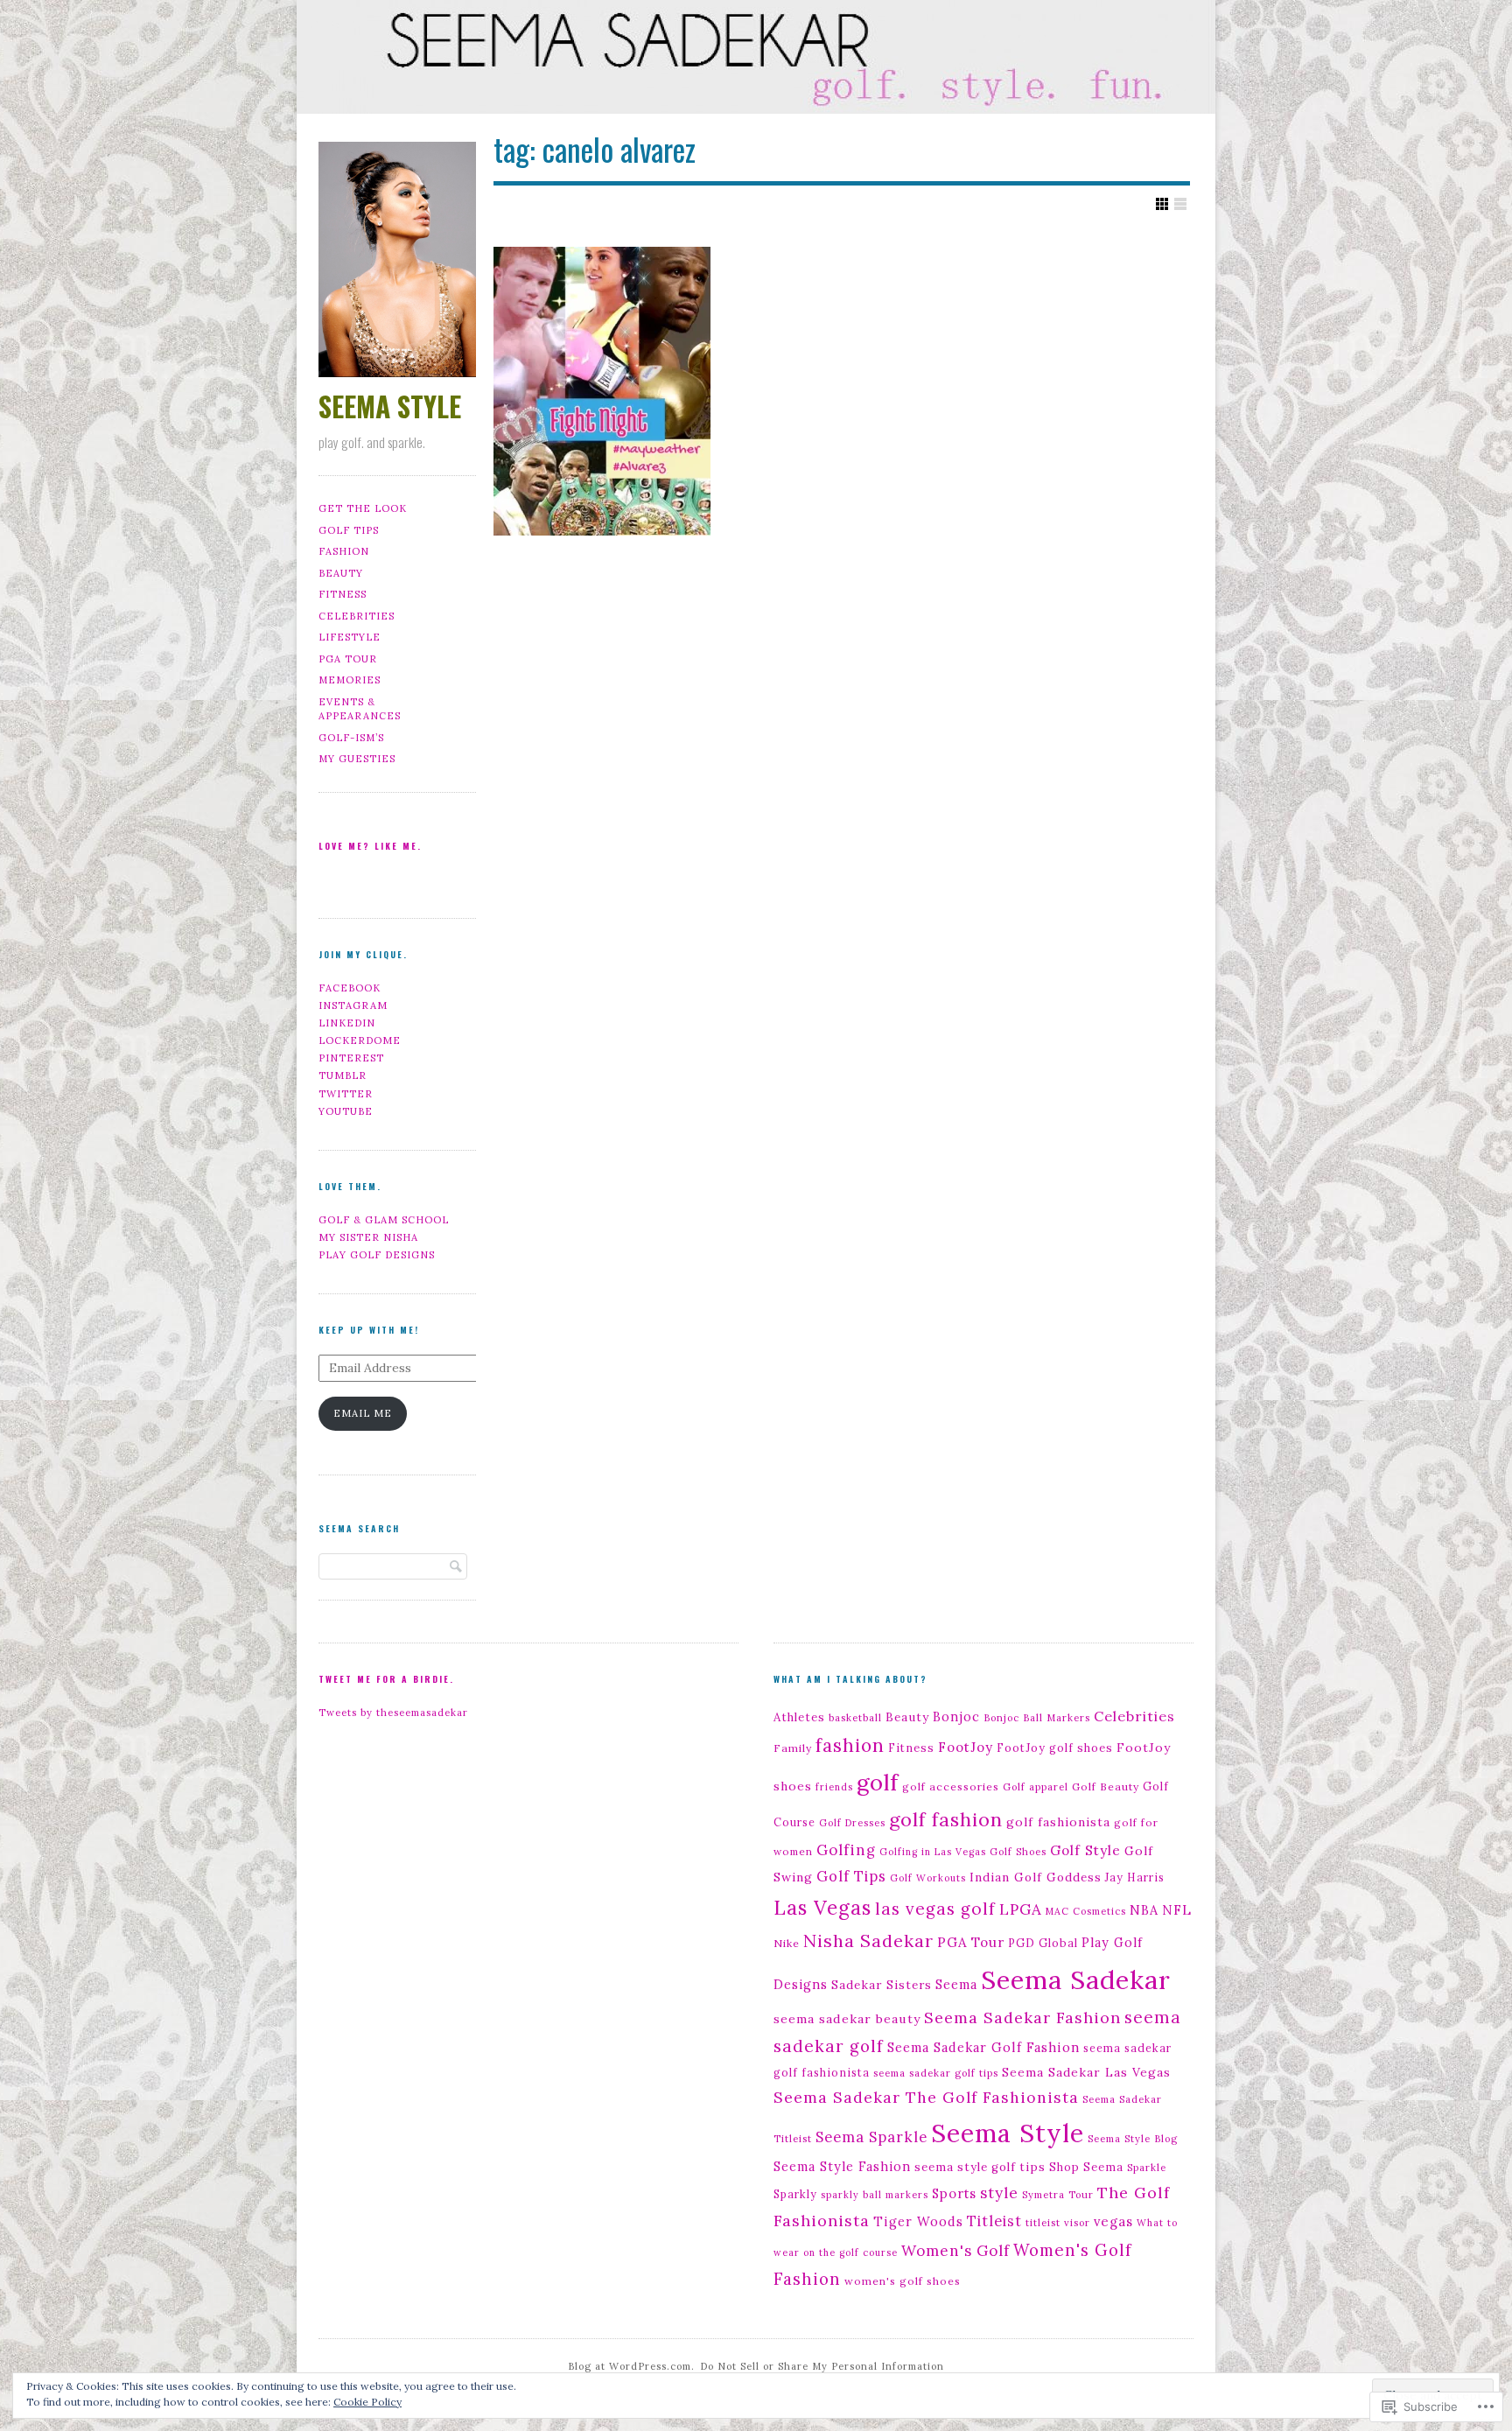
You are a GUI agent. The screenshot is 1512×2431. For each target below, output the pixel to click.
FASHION (344, 551)
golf (878, 1782)
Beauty (907, 1717)
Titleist (994, 2221)
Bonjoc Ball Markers (1037, 1718)
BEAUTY (341, 573)
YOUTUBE (346, 1111)
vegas (1113, 2221)
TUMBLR (343, 1075)
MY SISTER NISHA (368, 1237)
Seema (956, 1984)
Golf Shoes (1018, 1852)
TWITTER (346, 1094)
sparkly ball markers (875, 2195)
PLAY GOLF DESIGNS (377, 1255)
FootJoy (966, 1747)
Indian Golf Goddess (1036, 1877)
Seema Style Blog (1133, 2139)
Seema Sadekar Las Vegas (1086, 2072)
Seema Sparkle (871, 2137)
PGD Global (1043, 1943)
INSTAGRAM (353, 1005)
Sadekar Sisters (882, 1985)
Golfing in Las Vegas (933, 1852)
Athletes (799, 1717)
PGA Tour (971, 1942)
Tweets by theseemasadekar (393, 1713)
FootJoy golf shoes (1055, 1748)
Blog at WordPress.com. (631, 2366)
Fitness (911, 1748)
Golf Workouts (928, 1878)
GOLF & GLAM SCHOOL (384, 1220)
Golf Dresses (852, 1823)
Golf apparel (1036, 1787)
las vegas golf (935, 1909)
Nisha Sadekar (868, 1941)
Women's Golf (955, 2251)
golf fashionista (1058, 1822)
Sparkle (1147, 2168)
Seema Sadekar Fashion (1022, 2018)
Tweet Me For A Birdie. (386, 1679)
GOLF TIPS (349, 530)
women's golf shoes (903, 2281)
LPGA (1021, 1909)
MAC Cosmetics (1086, 1911)
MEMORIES (350, 680)
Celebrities (1134, 1716)
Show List (1180, 204)
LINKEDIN (347, 1023)
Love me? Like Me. (370, 846)
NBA (1144, 1910)
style (999, 2193)
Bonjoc (956, 1717)
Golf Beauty (1106, 1786)
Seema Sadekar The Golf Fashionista (926, 2097)
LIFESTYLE (350, 637)
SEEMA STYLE (390, 406)
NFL (1177, 1910)
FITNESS (343, 594)
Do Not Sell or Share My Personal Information (822, 2366)
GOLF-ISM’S (351, 738)
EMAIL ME (363, 1413)
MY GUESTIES (357, 759)
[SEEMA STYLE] (756, 60)
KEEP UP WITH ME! (369, 1330)
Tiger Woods (918, 2221)
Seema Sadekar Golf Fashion (983, 2047)
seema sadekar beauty (847, 2019)
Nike (787, 1943)
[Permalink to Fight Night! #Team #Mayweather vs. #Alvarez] (602, 391)
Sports (954, 2193)
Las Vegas (822, 1908)
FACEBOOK (350, 988)
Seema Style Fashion (842, 2167)
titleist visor (1058, 2223)
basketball (855, 1718)
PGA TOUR (348, 659)
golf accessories (951, 1786)
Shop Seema (1086, 2167)
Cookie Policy (367, 2402)
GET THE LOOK (363, 508)
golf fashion (946, 1819)
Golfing (846, 1850)
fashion (850, 1745)
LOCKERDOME (360, 1040)
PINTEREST (351, 1058)
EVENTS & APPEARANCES (360, 709)
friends (834, 1787)
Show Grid (1162, 204)
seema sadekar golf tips (936, 2073)
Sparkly (795, 2194)
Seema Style (1008, 2133)
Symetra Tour (1058, 2195)
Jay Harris (1135, 1877)
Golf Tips (851, 1876)
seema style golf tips (980, 2167)
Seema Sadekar (1076, 1979)
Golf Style (1085, 1850)
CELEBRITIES (357, 616)
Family (793, 1748)
